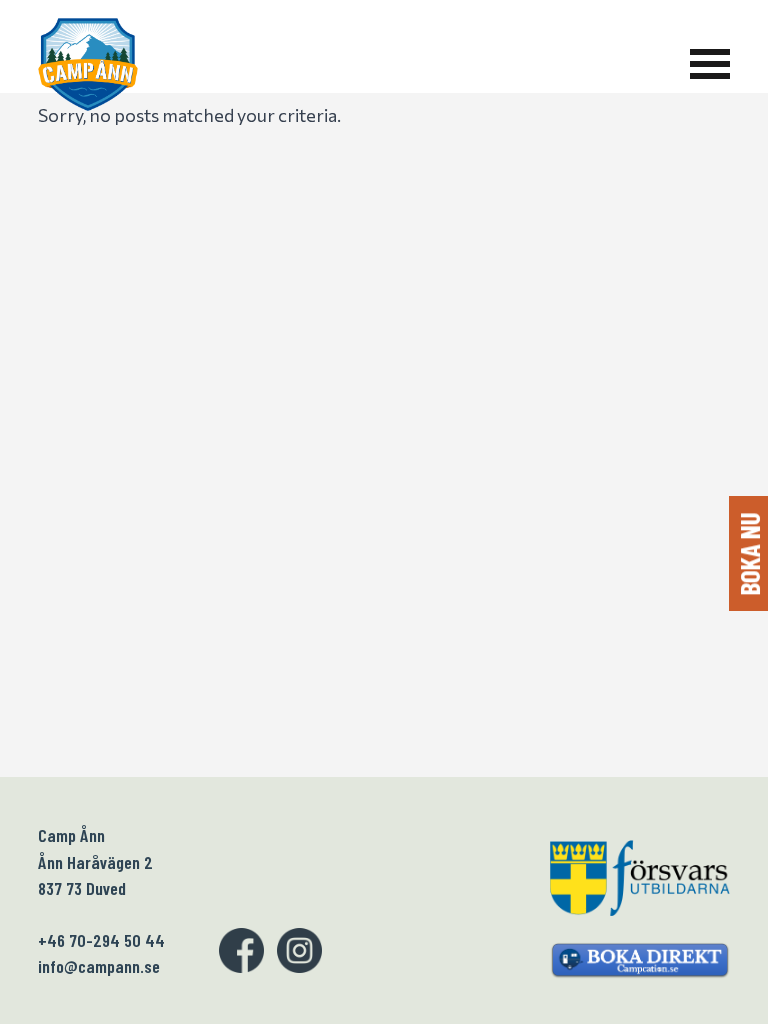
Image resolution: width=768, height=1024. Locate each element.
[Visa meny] (710, 64)
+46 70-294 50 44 (101, 940)
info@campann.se (99, 966)
